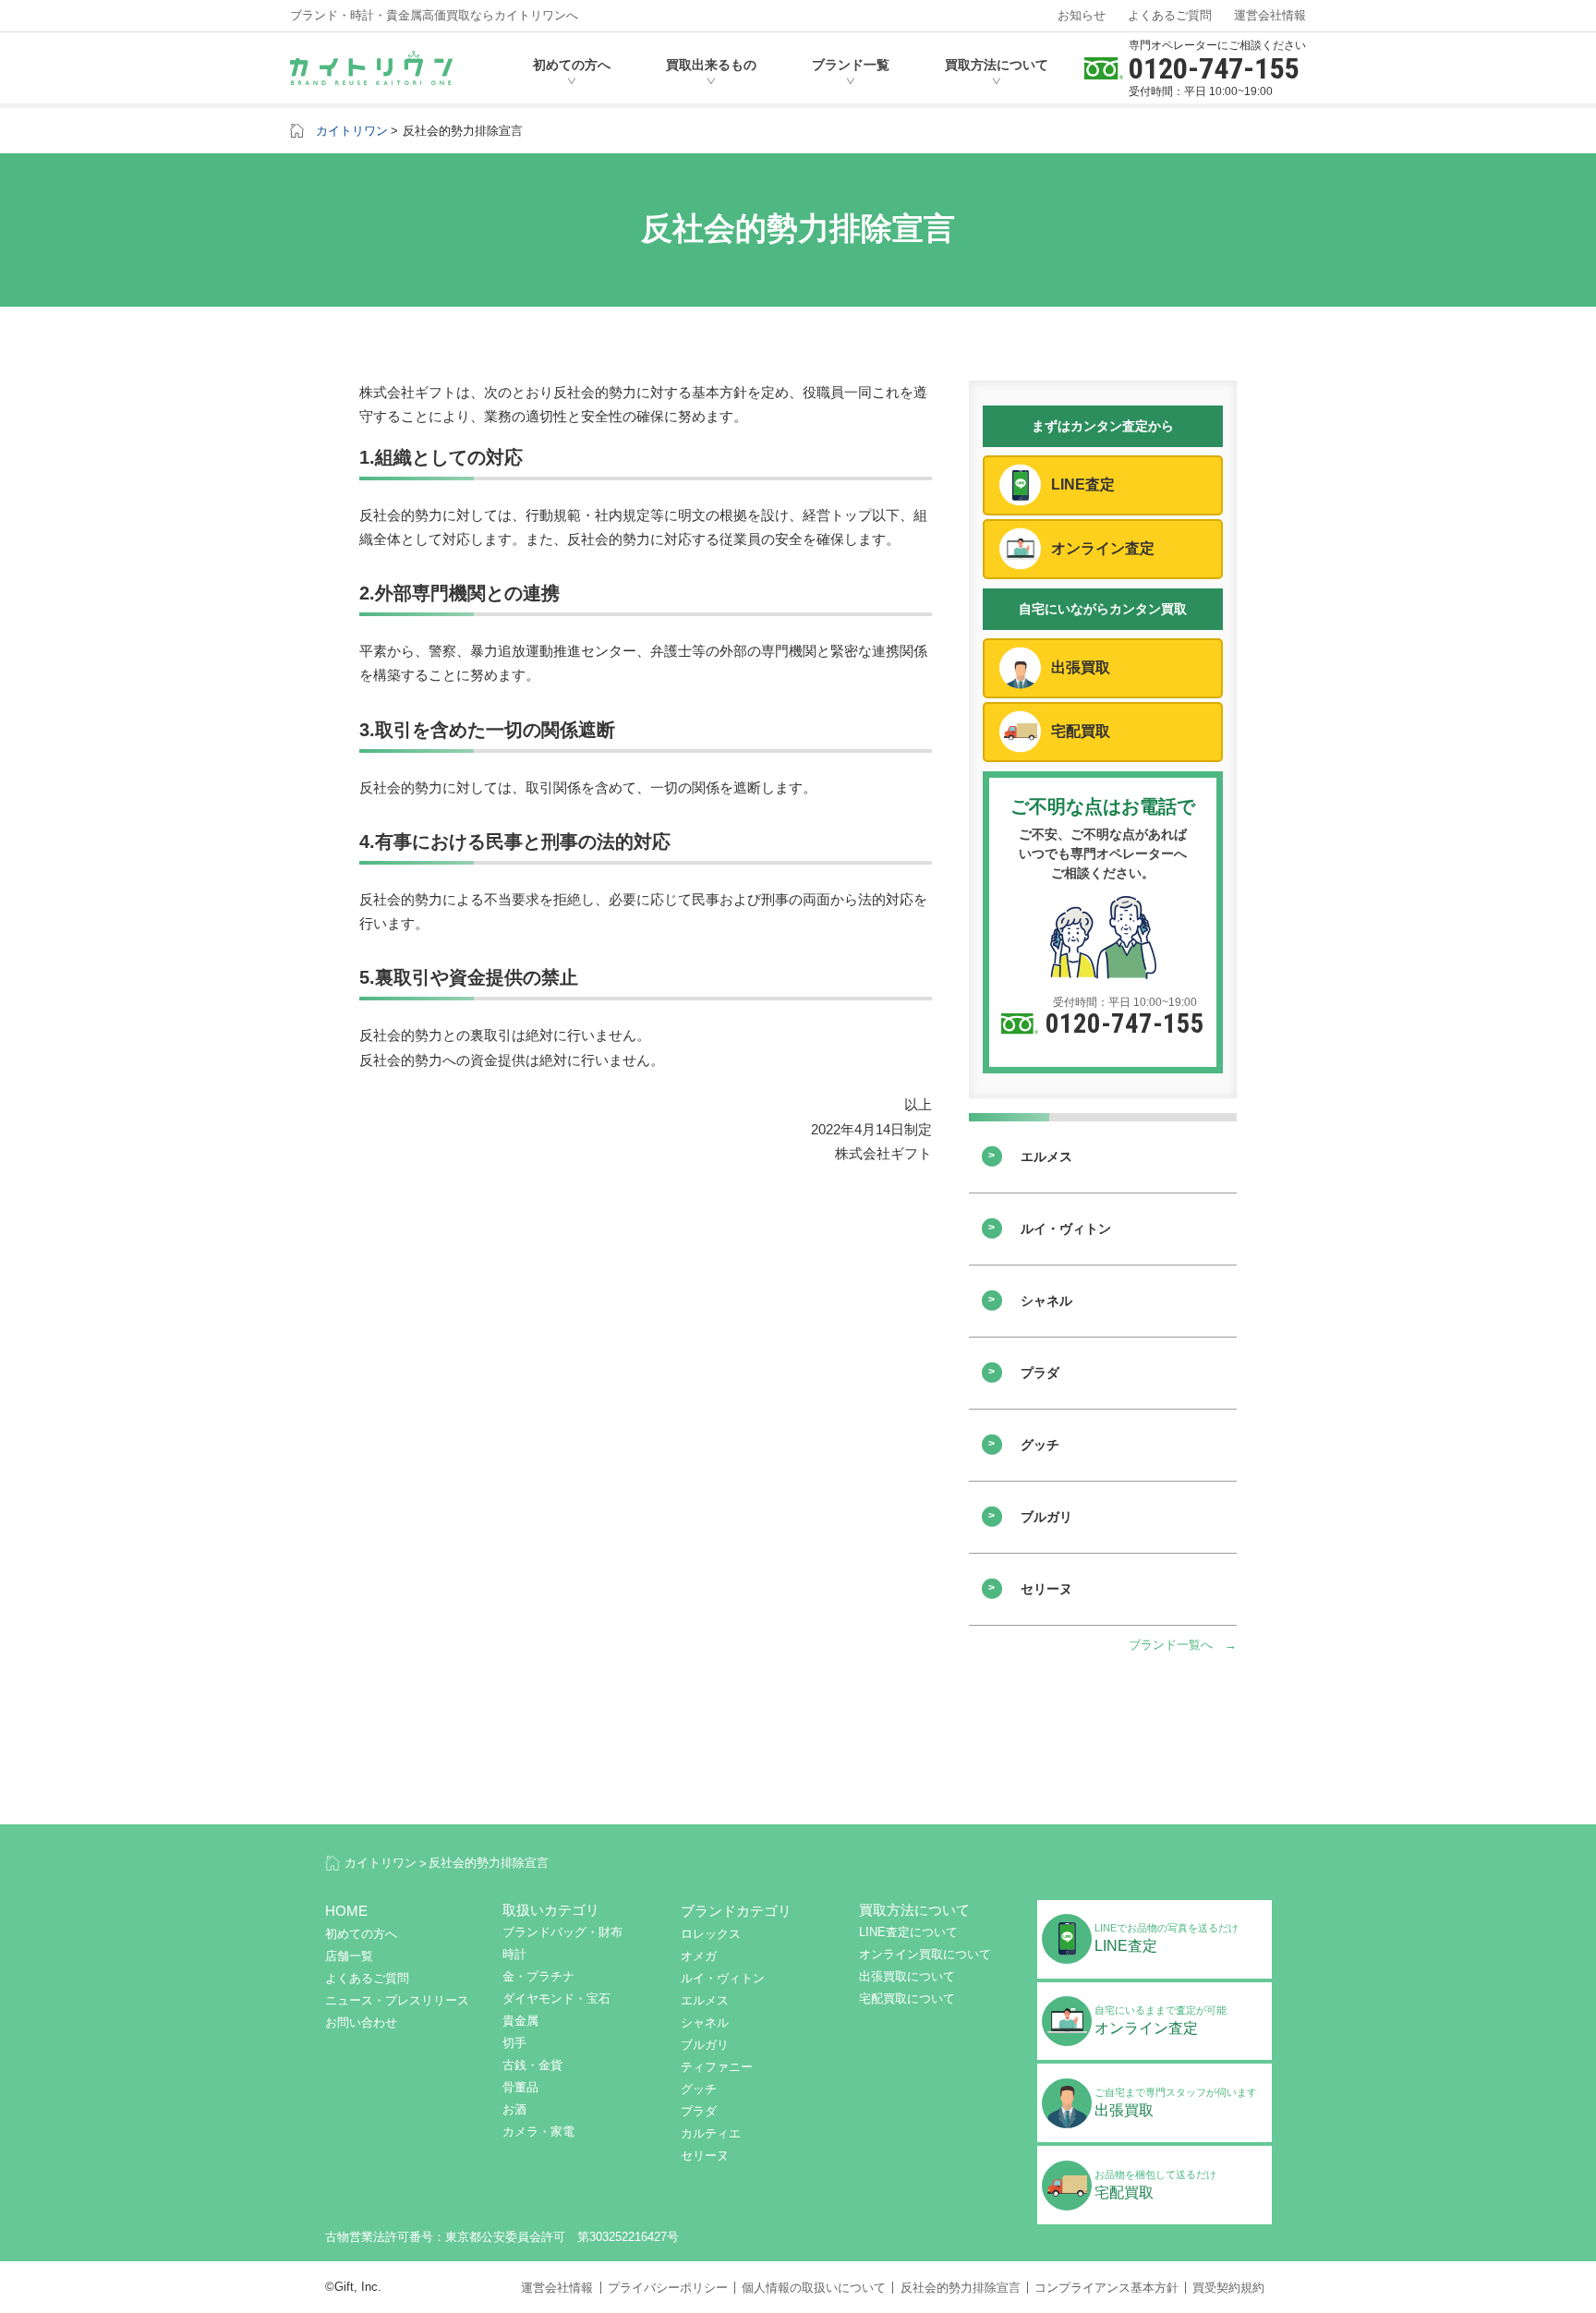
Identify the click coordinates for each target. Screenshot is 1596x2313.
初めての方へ (572, 65)
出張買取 (1081, 667)
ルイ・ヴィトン (1066, 1229)
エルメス (1046, 1156)
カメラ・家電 (538, 2131)
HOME (346, 1911)
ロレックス (711, 1934)
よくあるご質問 (1170, 15)
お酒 (514, 2109)
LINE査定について (908, 1932)
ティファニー (717, 2067)
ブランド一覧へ (1171, 1645)
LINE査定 (1083, 484)
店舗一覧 (349, 1956)
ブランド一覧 (851, 65)
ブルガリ (1046, 1517)
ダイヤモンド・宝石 (556, 1998)
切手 (514, 2043)
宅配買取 (1081, 731)
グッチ (1040, 1445)
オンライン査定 (1103, 548)
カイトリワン (352, 131)
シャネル (1046, 1301)
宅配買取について (907, 1998)
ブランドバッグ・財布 (562, 1932)
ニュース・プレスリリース (397, 2000)
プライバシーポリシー (668, 2288)
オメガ (699, 1956)
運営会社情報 (1270, 15)
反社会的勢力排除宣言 (463, 131)
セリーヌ (1046, 1589)
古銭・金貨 (532, 2065)
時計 (514, 1954)
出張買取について (907, 1976)
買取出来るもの (711, 65)
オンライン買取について (925, 1954)
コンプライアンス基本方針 (1106, 2288)
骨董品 (520, 2087)
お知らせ (1082, 15)
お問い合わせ (361, 2022)
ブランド (736, 1911)
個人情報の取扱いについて (814, 2288)
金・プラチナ (538, 1976)
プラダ (1040, 1373)
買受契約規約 (1228, 2288)
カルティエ (711, 2133)
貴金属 (520, 2021)
